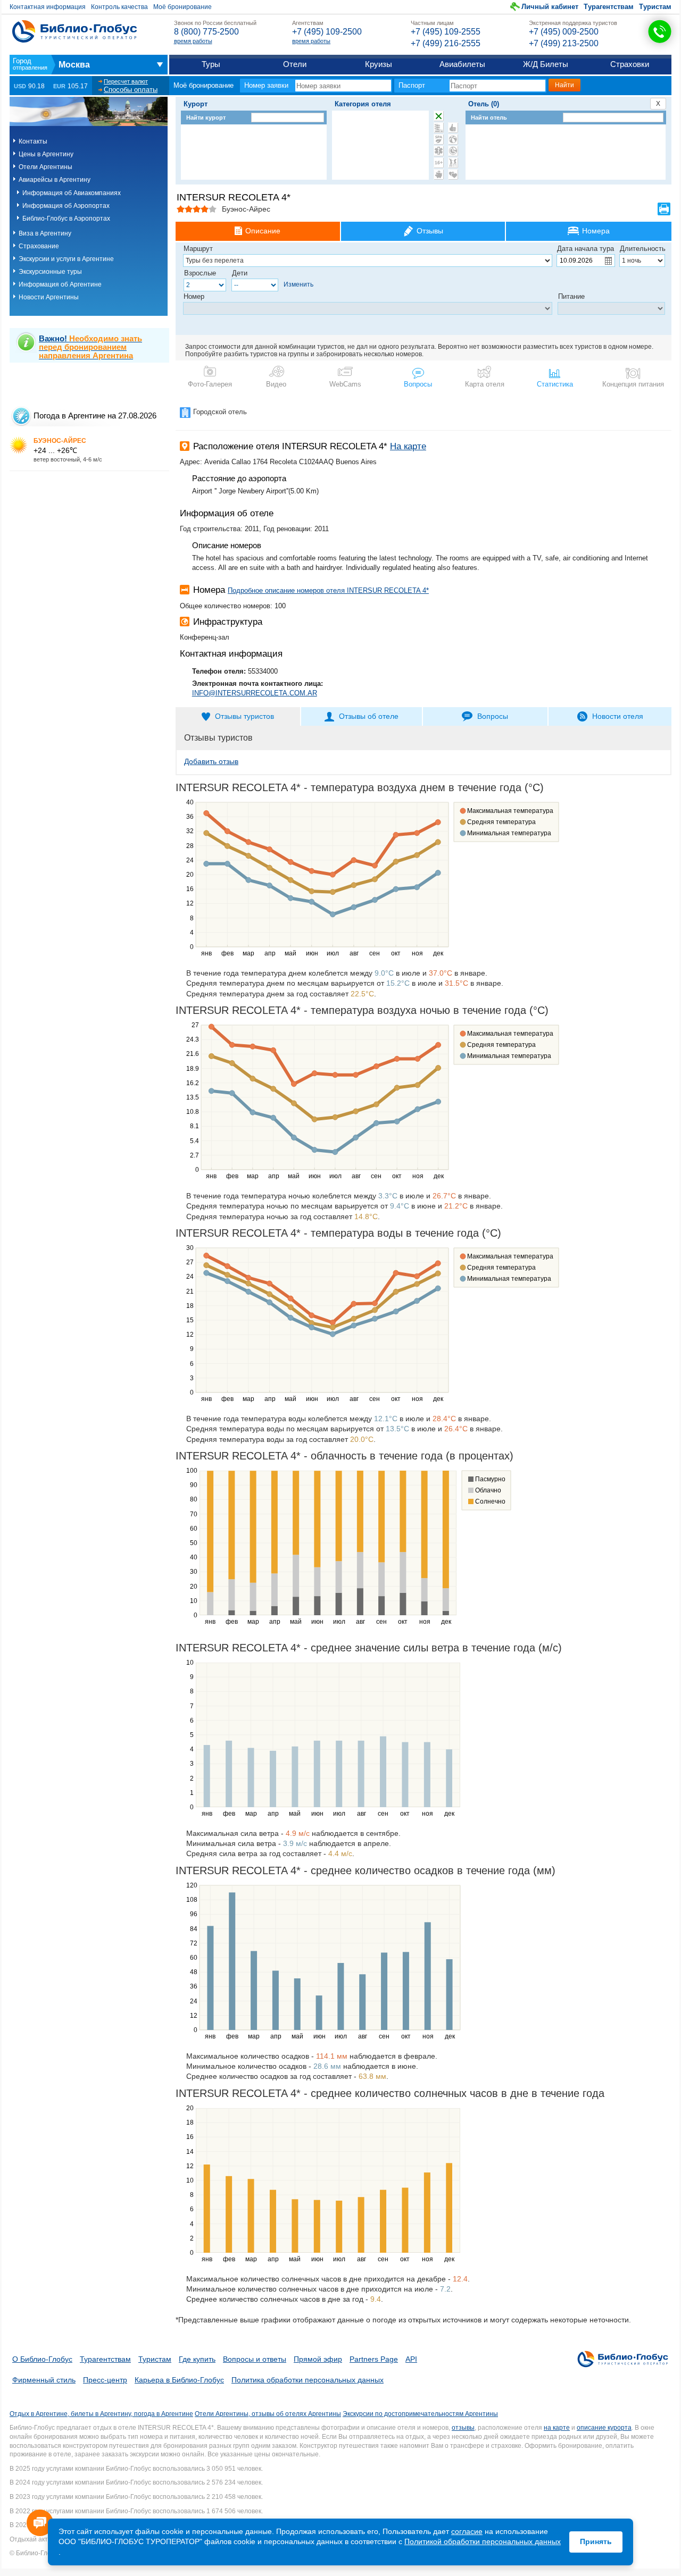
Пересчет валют (126, 81)
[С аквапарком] (439, 128)
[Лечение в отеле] (439, 151)
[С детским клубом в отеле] (453, 139)
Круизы (379, 64)
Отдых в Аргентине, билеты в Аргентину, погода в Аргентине (101, 2414)
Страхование (39, 246)
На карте (408, 446)
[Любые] (439, 116)
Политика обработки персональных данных (308, 2380)
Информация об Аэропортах (66, 206)
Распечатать (664, 209)
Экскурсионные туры (50, 272)
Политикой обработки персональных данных (483, 2541)
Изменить (298, 284)
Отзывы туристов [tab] (244, 716)
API (411, 2359)
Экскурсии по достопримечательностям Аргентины (420, 2414)
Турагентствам (609, 7)
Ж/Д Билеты (546, 64)
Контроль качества (119, 7)
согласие (467, 2531)
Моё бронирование (182, 7)
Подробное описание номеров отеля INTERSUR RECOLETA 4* (328, 590)
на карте (557, 2428)
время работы (193, 41)
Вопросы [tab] (493, 716)
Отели (295, 64)
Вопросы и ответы (255, 2359)
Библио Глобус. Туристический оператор (74, 31)
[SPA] (439, 139)
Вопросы (418, 384)
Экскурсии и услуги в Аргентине (66, 259)
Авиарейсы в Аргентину (55, 180)
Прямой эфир (318, 2359)
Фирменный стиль (44, 2380)
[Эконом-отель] (439, 174)
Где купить (197, 2359)
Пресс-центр (105, 2380)
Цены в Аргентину (46, 154)
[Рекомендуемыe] (453, 128)
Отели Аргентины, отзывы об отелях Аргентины (268, 2414)
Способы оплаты (131, 90)
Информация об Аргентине (60, 284)
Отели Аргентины (45, 167)
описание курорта (604, 2428)
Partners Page (374, 2359)
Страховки (630, 64)
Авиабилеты (462, 64)
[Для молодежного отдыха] (453, 163)
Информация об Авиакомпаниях (72, 193)
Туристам (655, 7)
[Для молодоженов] (453, 174)
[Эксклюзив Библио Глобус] (453, 151)
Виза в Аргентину (45, 233)
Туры (211, 64)
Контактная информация (48, 7)
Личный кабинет (550, 7)
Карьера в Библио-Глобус (179, 2380)
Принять (596, 2541)
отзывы (463, 2428)
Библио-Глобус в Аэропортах (66, 219)
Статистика (555, 384)
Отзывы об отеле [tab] (369, 716)
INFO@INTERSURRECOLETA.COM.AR (255, 693)
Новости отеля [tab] (618, 716)
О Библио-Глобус (42, 2359)
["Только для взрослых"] (439, 163)
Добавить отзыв (211, 761)
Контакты (33, 141)
